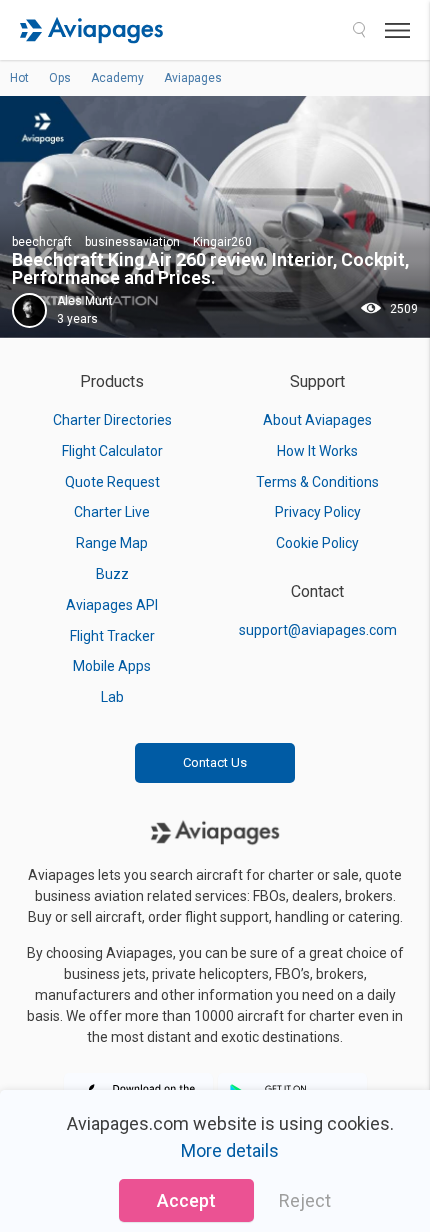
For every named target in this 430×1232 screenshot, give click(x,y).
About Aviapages (317, 420)
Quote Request (112, 482)
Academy (117, 78)
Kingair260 (222, 242)
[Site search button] (359, 30)
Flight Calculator (112, 451)
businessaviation (132, 242)
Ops (60, 78)
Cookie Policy (317, 543)
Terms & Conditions (317, 482)
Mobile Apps (112, 666)
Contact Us (215, 762)
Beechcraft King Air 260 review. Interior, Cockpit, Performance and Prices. (210, 269)
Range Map (112, 543)
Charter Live (112, 512)
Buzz (112, 574)
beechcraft (42, 242)
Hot (19, 78)
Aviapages (193, 78)
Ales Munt (85, 301)
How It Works (317, 451)
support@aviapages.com (318, 630)
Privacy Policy (318, 512)
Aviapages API (112, 605)
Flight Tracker (112, 636)
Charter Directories (112, 420)
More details (230, 1150)
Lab (112, 697)
